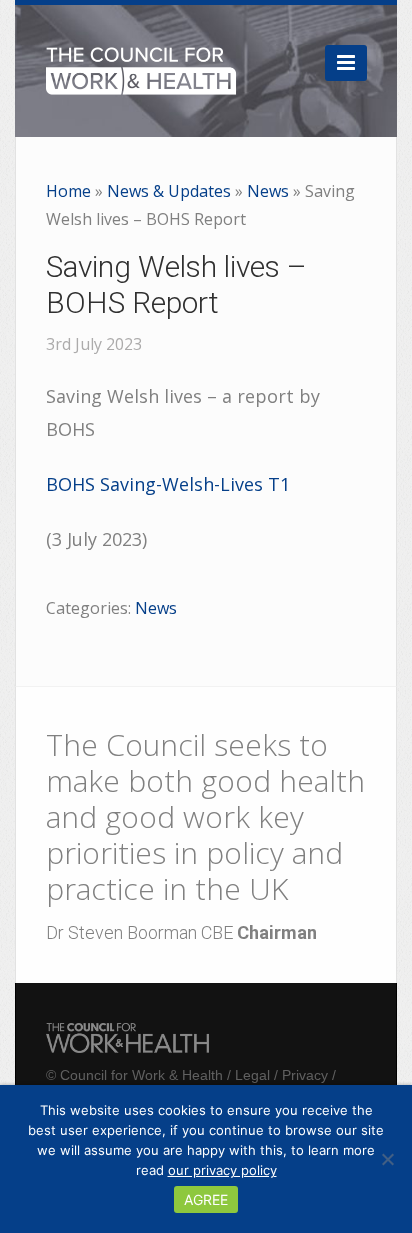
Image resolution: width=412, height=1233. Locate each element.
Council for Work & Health (141, 1075)
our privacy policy (222, 1170)
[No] (387, 1159)
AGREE (206, 1199)
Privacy (305, 1075)
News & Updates (169, 191)
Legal (252, 1075)
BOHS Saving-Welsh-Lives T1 (168, 484)
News (268, 191)
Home (68, 191)
